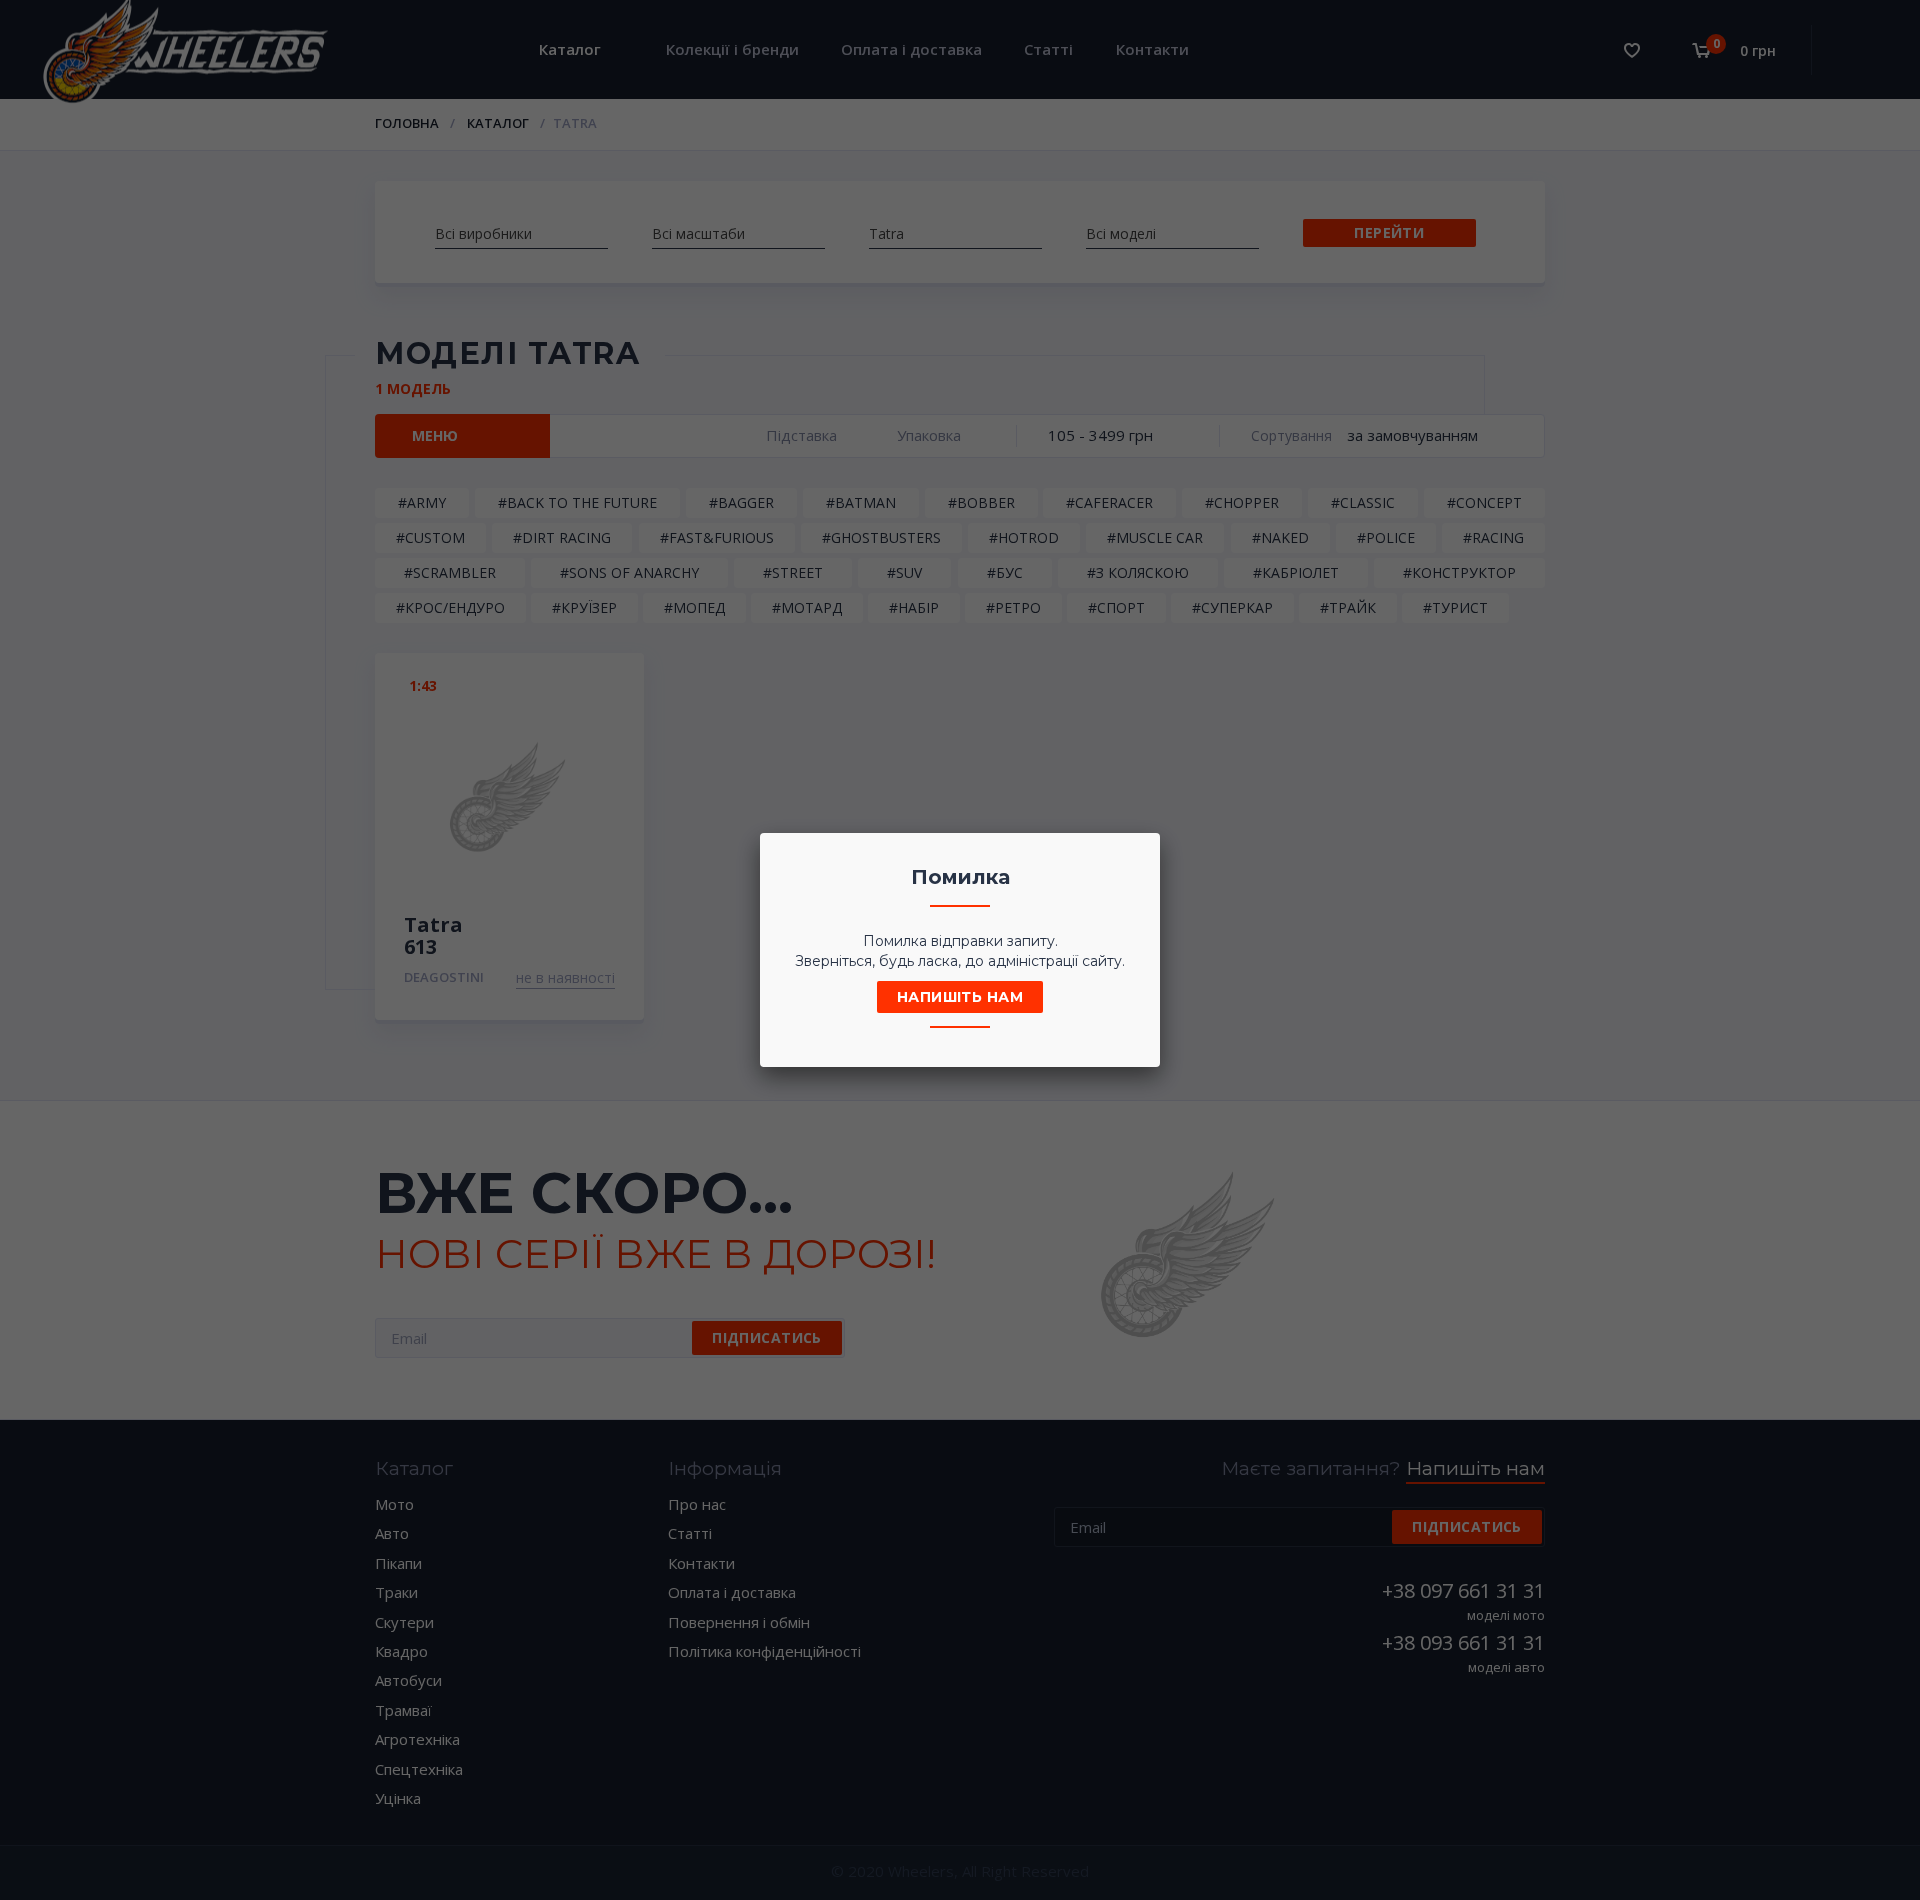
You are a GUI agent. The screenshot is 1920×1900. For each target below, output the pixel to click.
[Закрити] (1139, 854)
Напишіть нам (960, 997)
